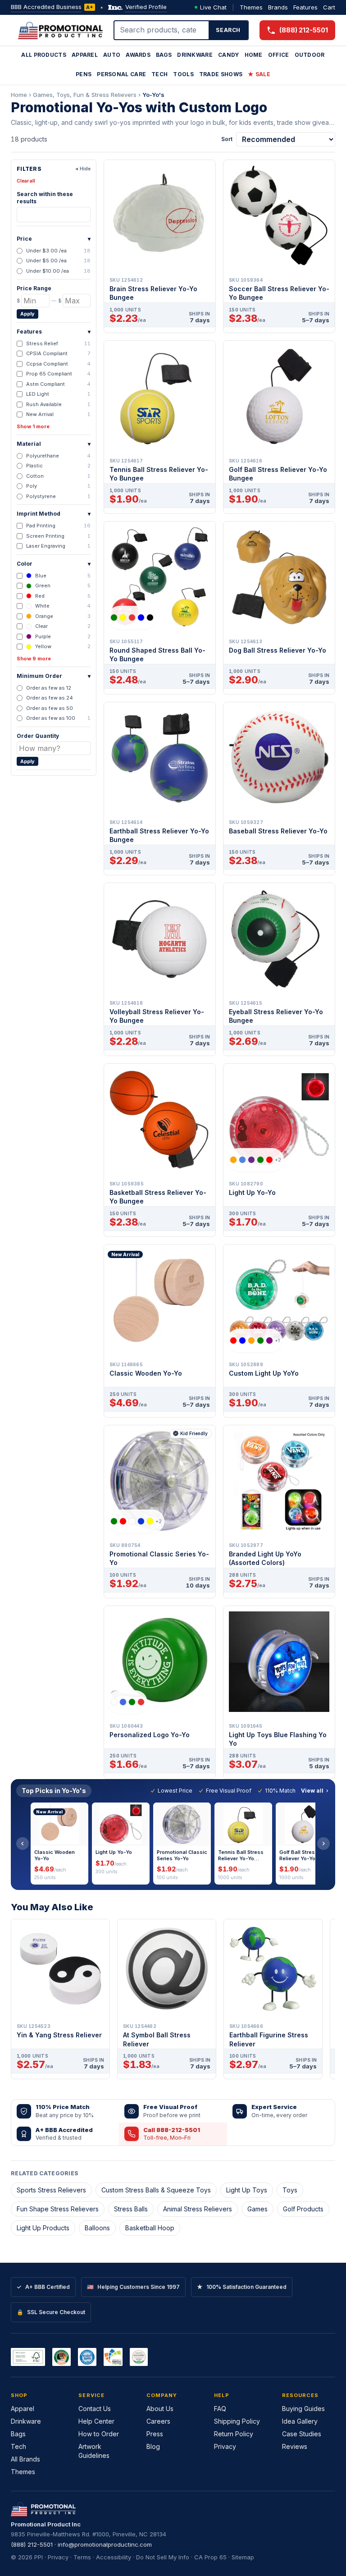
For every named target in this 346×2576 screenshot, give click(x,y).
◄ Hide (82, 169)
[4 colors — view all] (127, 1702)
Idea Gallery (300, 2421)
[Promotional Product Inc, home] (60, 30)
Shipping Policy (237, 2421)
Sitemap (243, 2557)
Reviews (295, 2446)
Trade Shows (221, 74)
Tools (183, 74)
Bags (164, 55)
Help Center (96, 2421)
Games (257, 2209)
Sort (227, 139)
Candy (229, 55)
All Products (44, 55)
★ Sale (259, 74)
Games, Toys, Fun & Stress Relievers (85, 95)
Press (155, 2434)
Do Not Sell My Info (163, 2557)
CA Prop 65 (210, 2557)
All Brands (25, 2459)
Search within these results (45, 198)
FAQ (220, 2409)
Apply (27, 314)
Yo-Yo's (153, 95)
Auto (112, 55)
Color (54, 564)
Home (254, 55)
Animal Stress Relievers (198, 2209)
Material (54, 444)
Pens (84, 74)
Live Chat (213, 7)
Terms (82, 2557)
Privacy (225, 2446)
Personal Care (121, 74)
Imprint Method (54, 514)
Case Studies (302, 2434)
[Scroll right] (323, 1844)
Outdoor (310, 55)
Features (305, 7)
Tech (159, 74)
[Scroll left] (23, 1844)
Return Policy (234, 2434)
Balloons (97, 2228)
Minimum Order (54, 676)
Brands (278, 7)
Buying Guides (303, 2409)
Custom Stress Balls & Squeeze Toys (156, 2190)
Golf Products (303, 2209)
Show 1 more (33, 426)
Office (279, 55)
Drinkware (195, 55)
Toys (290, 2190)
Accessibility (114, 2557)
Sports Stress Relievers (51, 2190)
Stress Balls (131, 2209)
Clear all (26, 181)
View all (312, 1791)
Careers (158, 2421)
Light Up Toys (247, 2190)
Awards (138, 55)
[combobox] (162, 30)
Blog (153, 2446)
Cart (329, 7)
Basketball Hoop (150, 2228)
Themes (251, 7)
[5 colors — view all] (132, 618)
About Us (160, 2409)
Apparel (85, 55)
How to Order (99, 2434)
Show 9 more (34, 659)
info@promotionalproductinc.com (105, 2544)
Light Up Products (43, 2228)
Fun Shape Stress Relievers (58, 2209)
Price (54, 239)
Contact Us (95, 2409)
